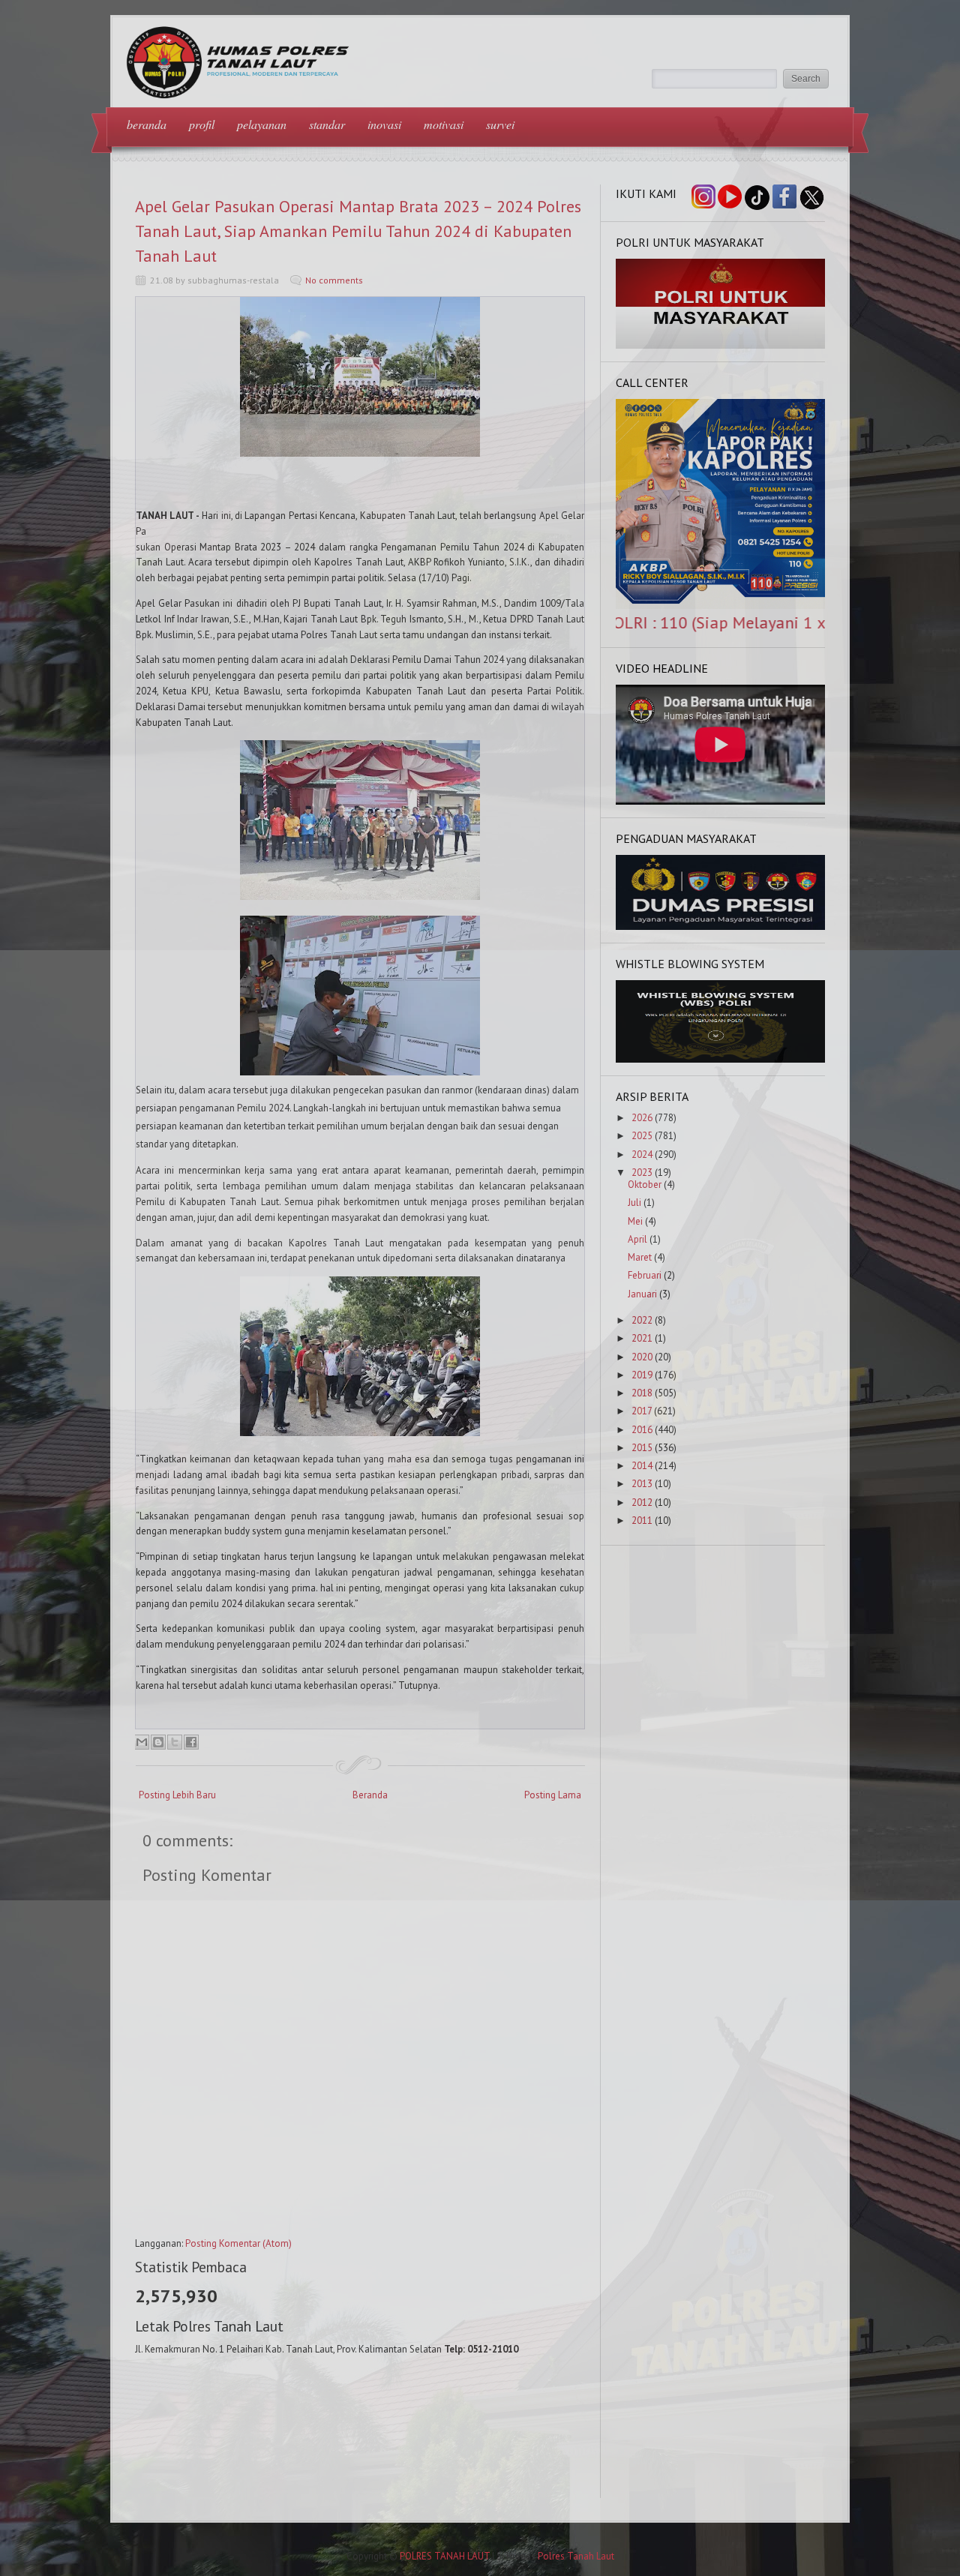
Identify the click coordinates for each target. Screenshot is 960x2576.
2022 (642, 1320)
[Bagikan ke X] (175, 1742)
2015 (642, 1448)
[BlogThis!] (158, 1742)
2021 (642, 1338)
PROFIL (202, 124)
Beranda (370, 1795)
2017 (642, 1411)
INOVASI (384, 124)
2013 (642, 1484)
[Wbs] (721, 1059)
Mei (635, 1221)
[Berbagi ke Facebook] (191, 1742)
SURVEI (500, 124)
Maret (640, 1257)
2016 (642, 1430)
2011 (642, 1520)
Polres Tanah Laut (576, 2556)
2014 (642, 1466)
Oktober (645, 1185)
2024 (642, 1155)
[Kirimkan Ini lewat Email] (142, 1742)
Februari (645, 1275)
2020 (642, 1357)
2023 (642, 1173)
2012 (642, 1502)
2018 (642, 1393)
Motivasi (444, 124)
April (637, 1239)
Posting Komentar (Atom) (238, 2243)
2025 (642, 1136)
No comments (334, 280)
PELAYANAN (262, 124)
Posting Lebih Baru (177, 1795)
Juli (634, 1203)
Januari (642, 1294)
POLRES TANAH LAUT (445, 2556)
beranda (147, 124)
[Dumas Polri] (721, 345)
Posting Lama (553, 1795)
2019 (642, 1375)
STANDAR (327, 124)
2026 (642, 1118)
